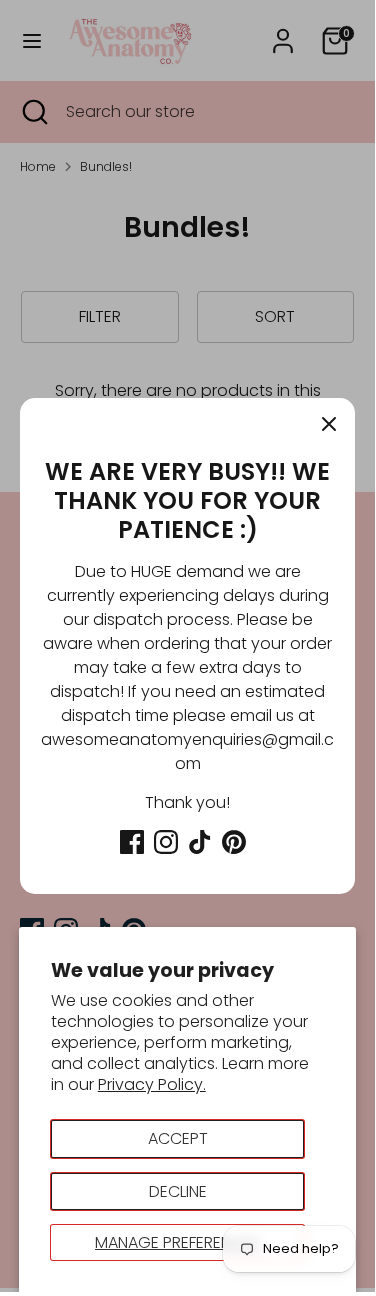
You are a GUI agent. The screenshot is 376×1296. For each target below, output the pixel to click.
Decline (178, 1191)
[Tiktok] (200, 842)
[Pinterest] (234, 842)
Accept (178, 1138)
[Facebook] (132, 842)
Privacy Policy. (152, 1084)
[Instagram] (166, 842)
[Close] (329, 424)
